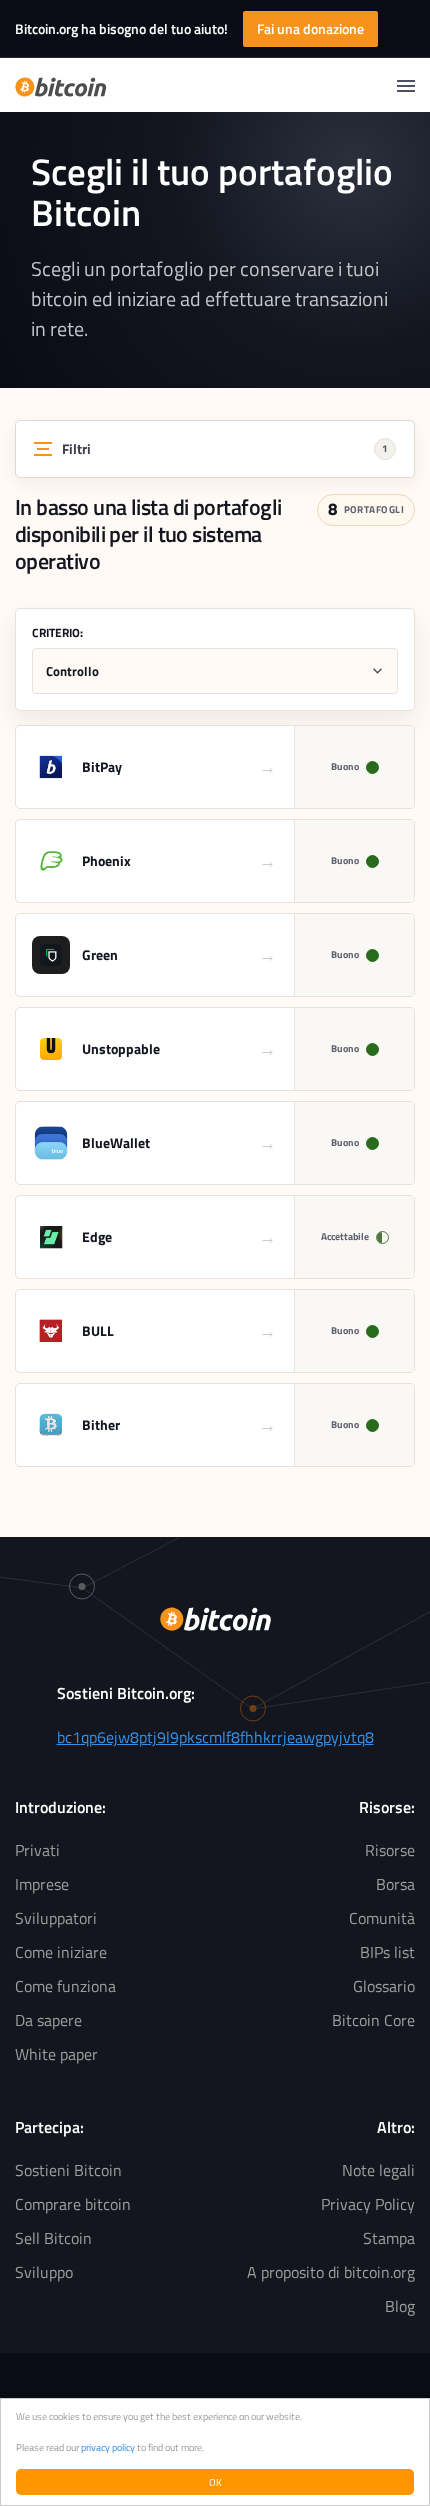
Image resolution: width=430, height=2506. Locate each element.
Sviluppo (44, 2272)
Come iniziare (61, 1952)
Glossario (384, 1986)
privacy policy (108, 2447)
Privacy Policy (368, 2204)
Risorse (390, 1850)
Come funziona (65, 1986)
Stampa (389, 2238)
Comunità (382, 1918)
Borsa (395, 1884)
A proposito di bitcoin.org (331, 2272)
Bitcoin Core (373, 2020)
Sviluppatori (56, 1918)
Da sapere (48, 2020)
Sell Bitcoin (53, 2238)
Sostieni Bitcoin (68, 2170)
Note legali (378, 2170)
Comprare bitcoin (73, 2204)
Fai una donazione (310, 28)
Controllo (72, 671)
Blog (400, 2306)
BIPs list (387, 1952)
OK (215, 2482)
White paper (56, 2054)
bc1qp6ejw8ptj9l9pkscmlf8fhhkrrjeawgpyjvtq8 (215, 1737)
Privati (37, 1850)
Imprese (42, 1884)
